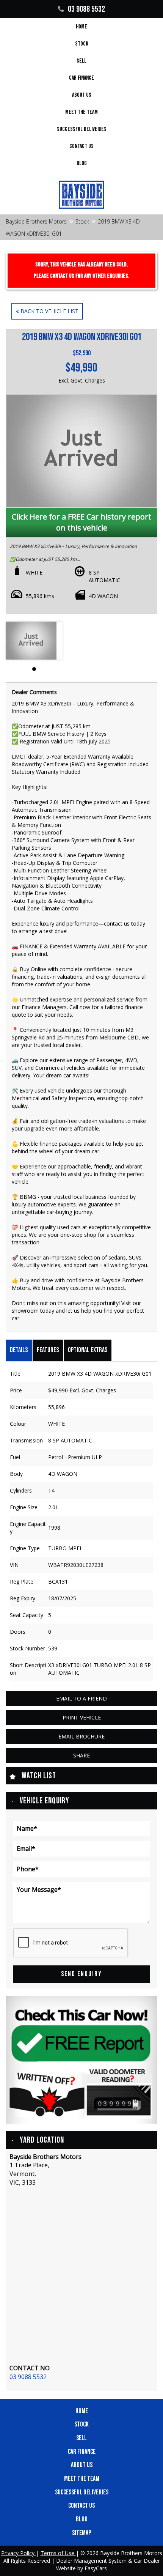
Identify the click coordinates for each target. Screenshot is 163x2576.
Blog (82, 163)
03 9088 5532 (86, 9)
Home (81, 27)
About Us (82, 95)
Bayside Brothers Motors (36, 221)
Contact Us (81, 146)
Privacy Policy (19, 2553)
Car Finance (81, 78)
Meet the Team (81, 112)
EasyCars (96, 2568)
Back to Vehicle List (49, 311)
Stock (82, 44)
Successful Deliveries (82, 129)
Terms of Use (58, 2553)
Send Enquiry (81, 1974)
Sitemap (81, 2533)
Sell (81, 61)
